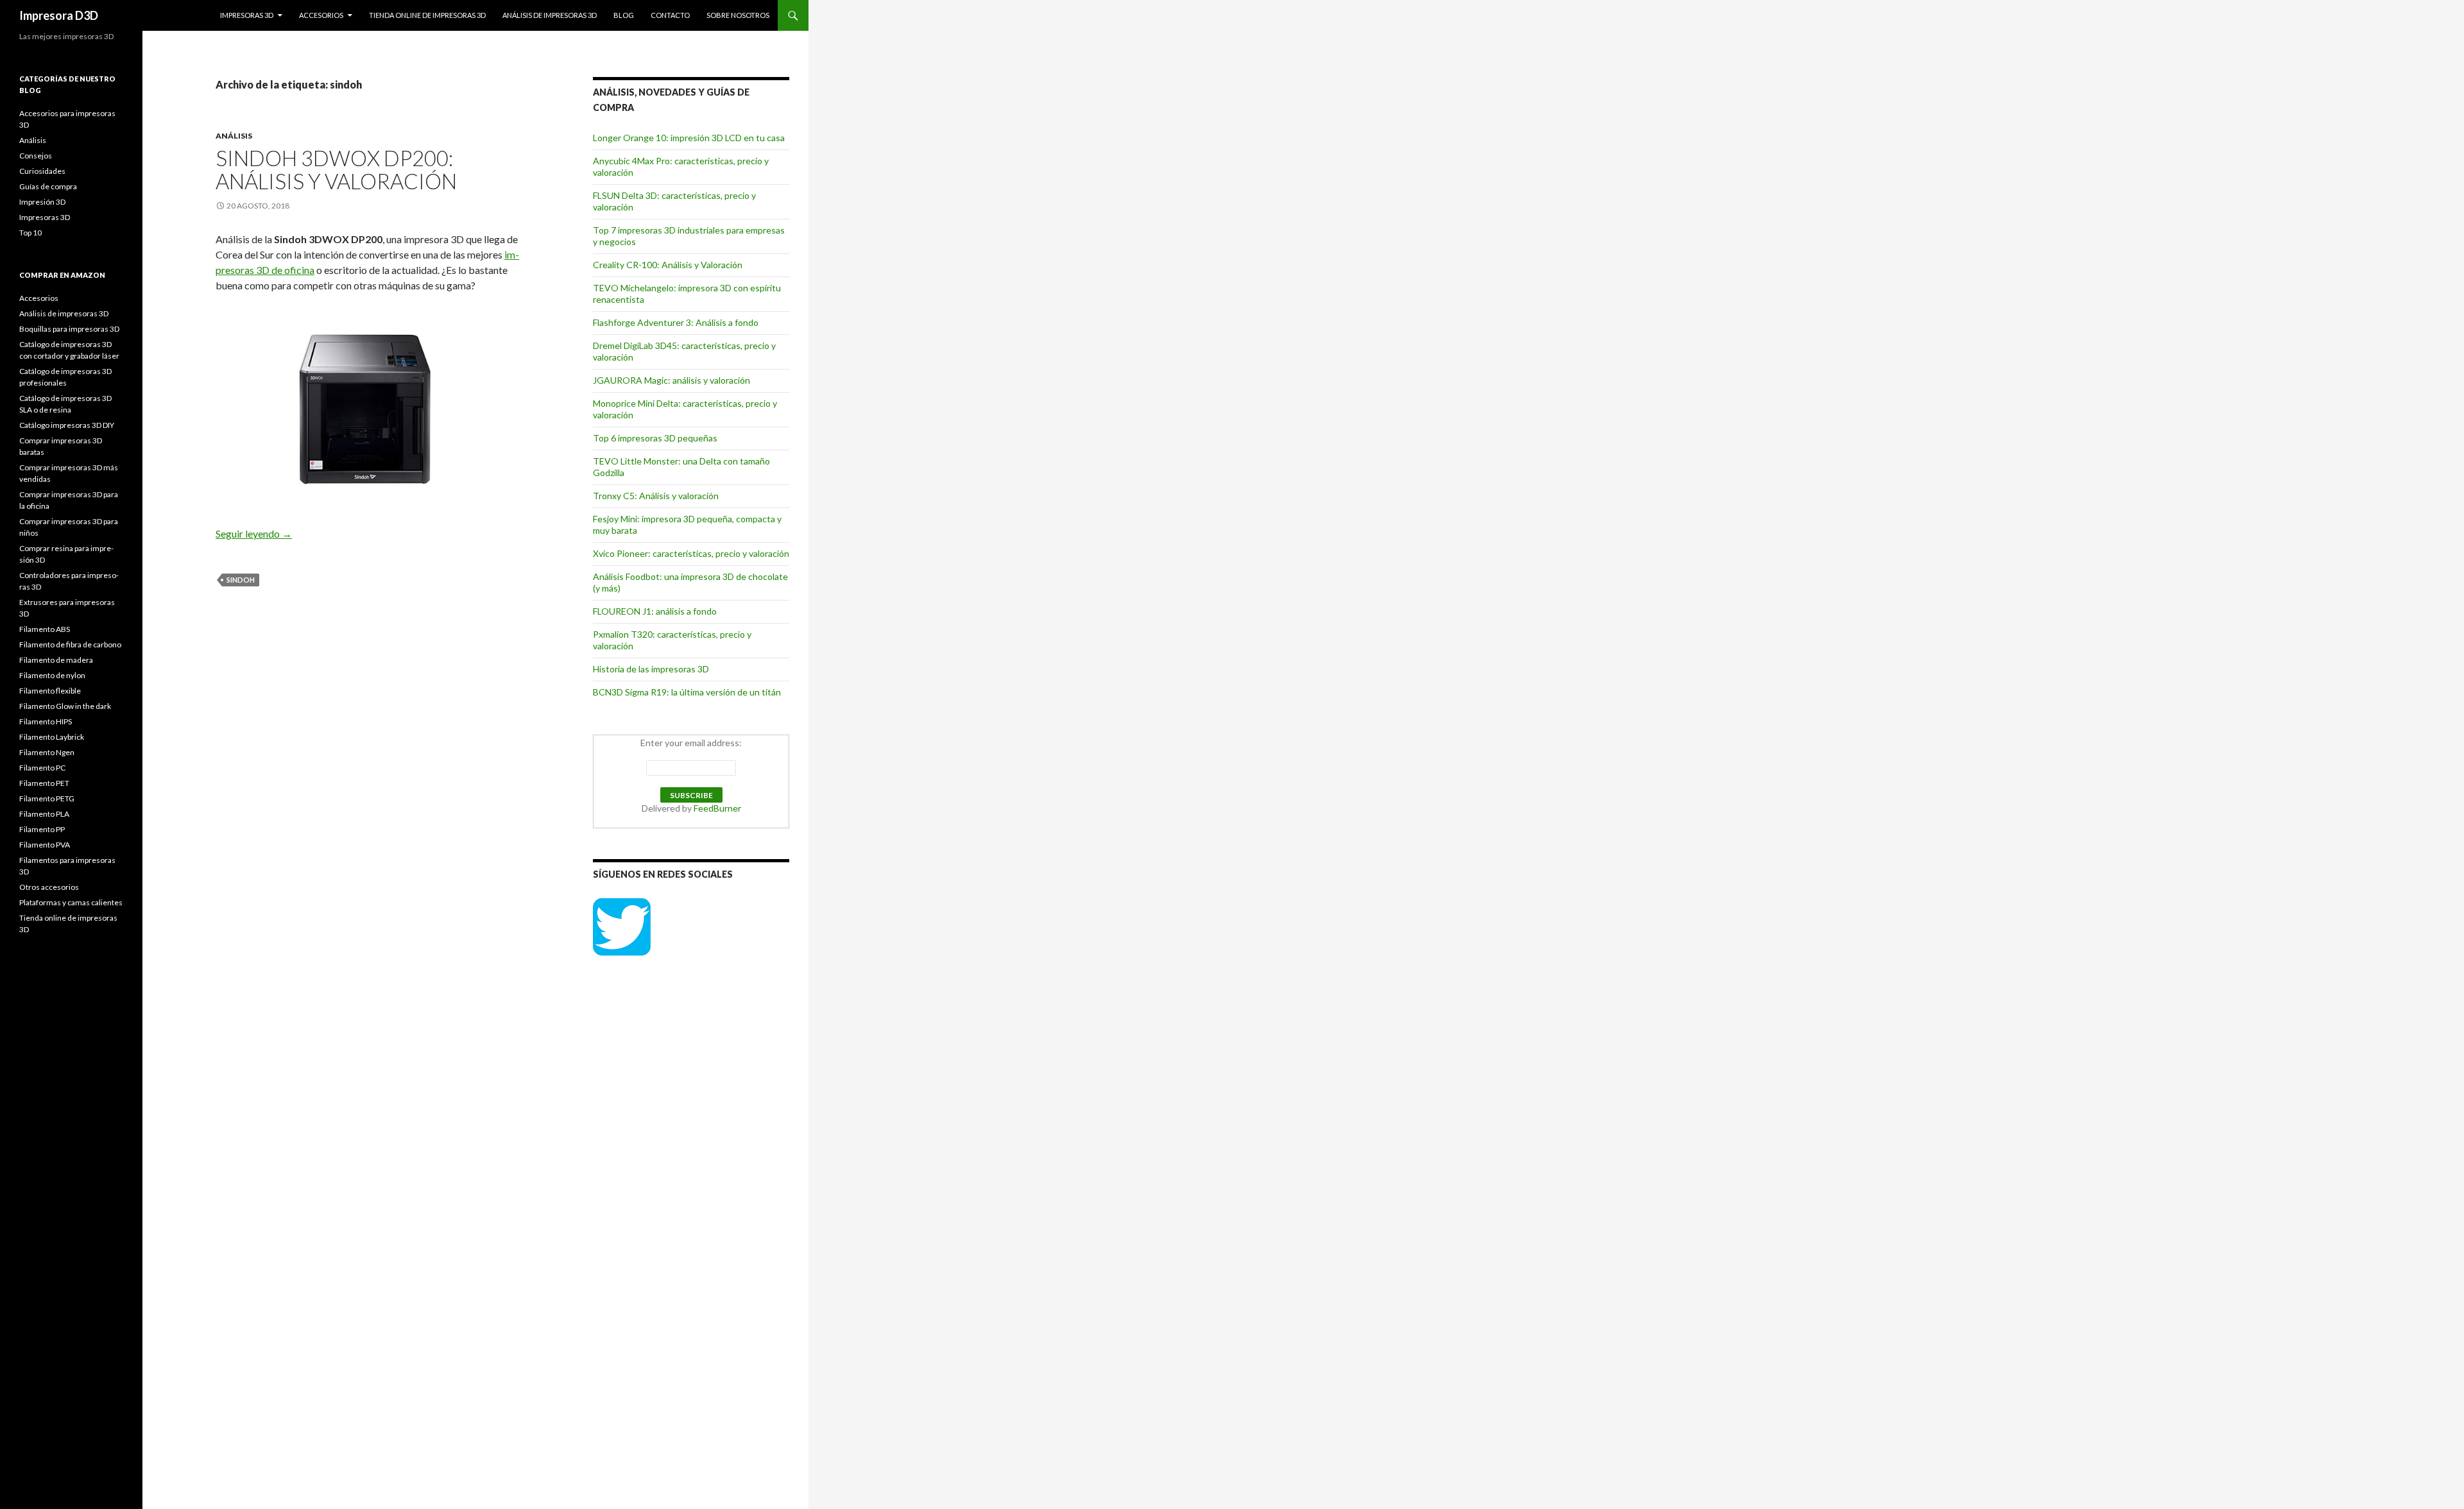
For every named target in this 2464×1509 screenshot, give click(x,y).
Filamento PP (42, 829)
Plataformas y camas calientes (71, 902)
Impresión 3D (42, 202)
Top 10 (30, 233)
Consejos (36, 156)
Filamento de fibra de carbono (70, 644)
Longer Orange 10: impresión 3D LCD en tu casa (689, 138)
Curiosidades (42, 171)
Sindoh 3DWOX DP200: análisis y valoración (336, 169)
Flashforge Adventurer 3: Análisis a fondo (676, 322)
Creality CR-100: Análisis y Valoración (668, 265)
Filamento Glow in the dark (65, 706)
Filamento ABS (45, 629)
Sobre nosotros (738, 15)
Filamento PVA (45, 845)
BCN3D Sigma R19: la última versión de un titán (687, 692)
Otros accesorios (49, 887)
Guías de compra (48, 186)
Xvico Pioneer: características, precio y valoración (691, 553)
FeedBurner (717, 808)
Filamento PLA (44, 814)
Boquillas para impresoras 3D (69, 329)
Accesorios (321, 15)
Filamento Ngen (47, 752)
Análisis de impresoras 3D (550, 15)
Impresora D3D (59, 15)
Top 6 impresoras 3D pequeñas (655, 438)
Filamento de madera (56, 660)
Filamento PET (44, 783)
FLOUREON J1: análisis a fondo (655, 611)
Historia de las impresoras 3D (651, 669)
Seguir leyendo (254, 533)
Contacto (670, 15)
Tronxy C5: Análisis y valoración (656, 496)
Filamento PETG (47, 798)
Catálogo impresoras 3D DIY (67, 425)
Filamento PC (42, 768)
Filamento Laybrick (52, 737)
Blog (624, 15)
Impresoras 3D (247, 15)
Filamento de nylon (52, 675)
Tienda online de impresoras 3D (427, 15)
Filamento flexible (50, 691)
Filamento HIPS (46, 721)
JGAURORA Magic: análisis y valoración (672, 380)
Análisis (234, 136)
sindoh (241, 580)
